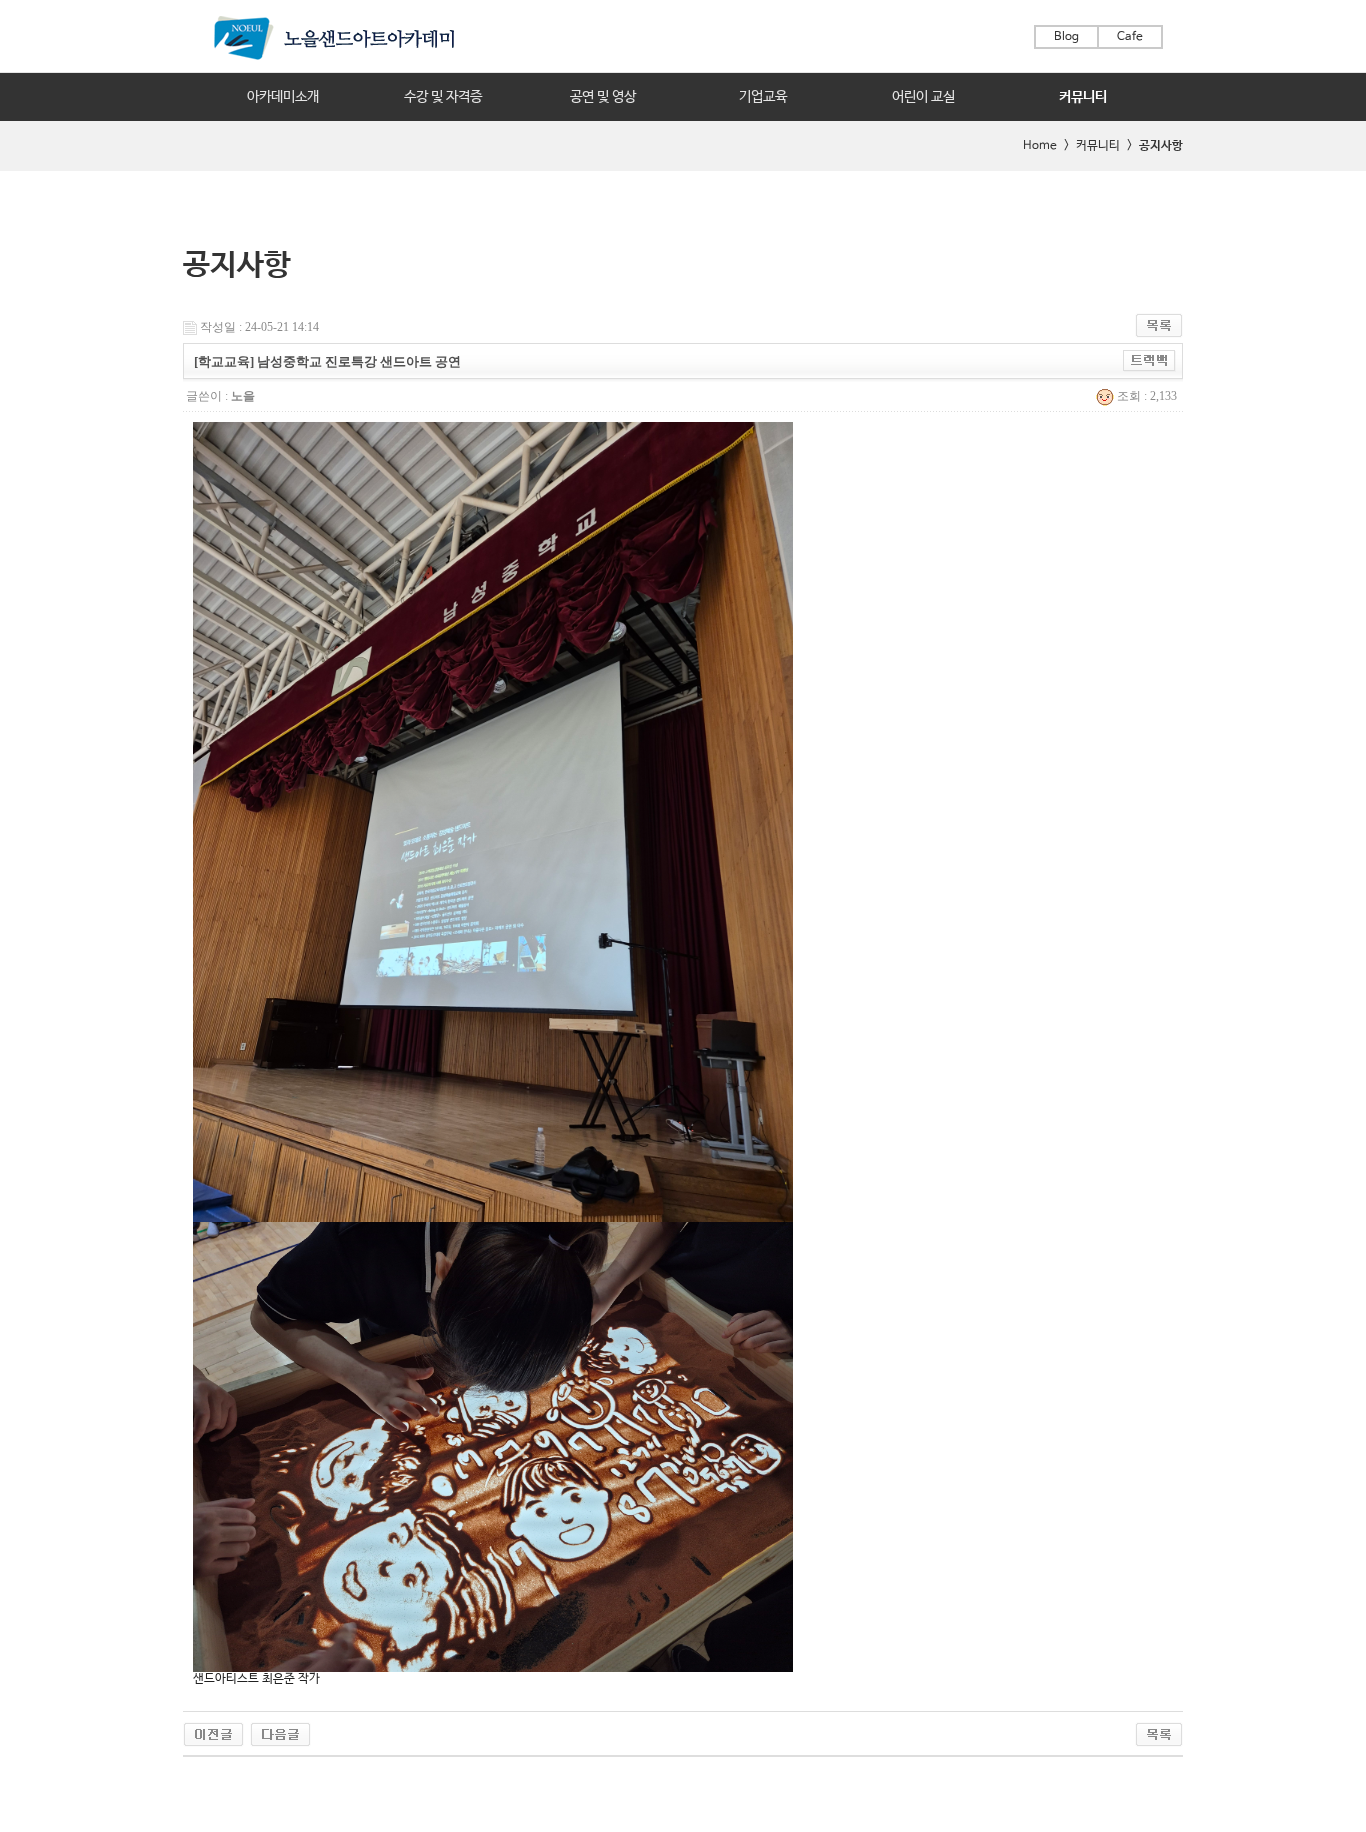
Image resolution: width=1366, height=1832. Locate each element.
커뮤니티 (1083, 97)
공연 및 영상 (603, 97)
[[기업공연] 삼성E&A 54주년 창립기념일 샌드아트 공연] (280, 1733)
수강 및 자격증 (443, 97)
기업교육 (763, 97)
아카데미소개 (283, 97)
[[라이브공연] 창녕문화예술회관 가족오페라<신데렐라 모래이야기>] (213, 1733)
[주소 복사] (1149, 360)
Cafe (1130, 37)
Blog (1066, 37)
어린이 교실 (923, 97)
